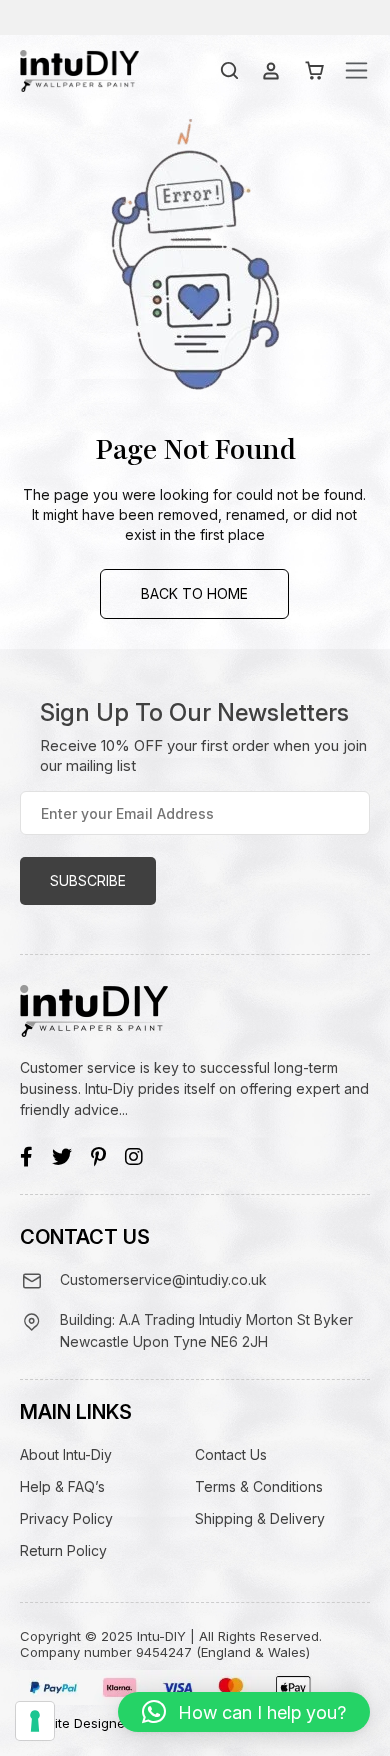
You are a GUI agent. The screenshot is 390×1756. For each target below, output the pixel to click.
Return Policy (63, 1550)
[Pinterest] (98, 1157)
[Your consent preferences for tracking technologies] (35, 1721)
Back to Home (194, 593)
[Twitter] (62, 1157)
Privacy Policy (66, 1518)
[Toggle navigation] (356, 70)
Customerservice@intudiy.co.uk (163, 1279)
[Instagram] (134, 1157)
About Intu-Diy (66, 1454)
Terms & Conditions (259, 1486)
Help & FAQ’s (62, 1486)
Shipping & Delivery (260, 1518)
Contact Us (231, 1454)
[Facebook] (26, 1157)
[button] (244, 1712)
